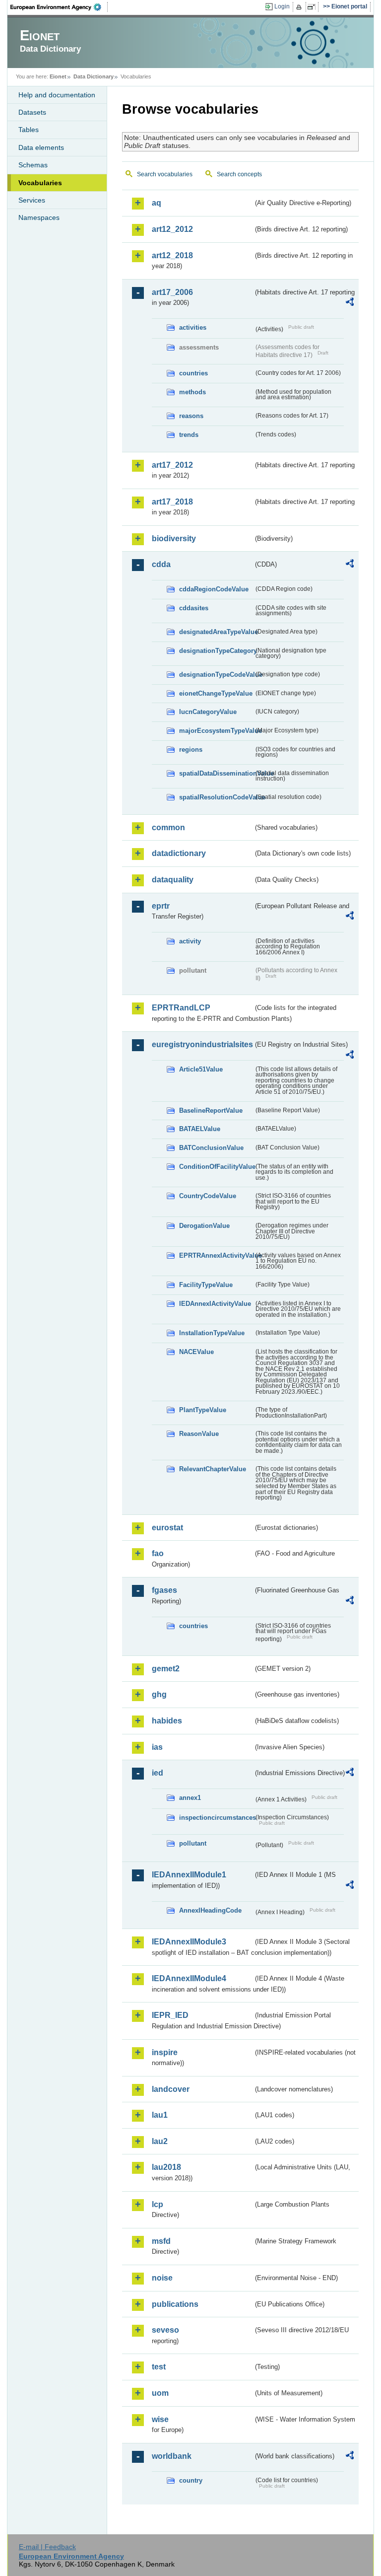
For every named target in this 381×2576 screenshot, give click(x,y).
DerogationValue (204, 1226)
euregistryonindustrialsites (202, 1044)
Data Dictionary (94, 76)
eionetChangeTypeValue (216, 693)
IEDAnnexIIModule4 (189, 1978)
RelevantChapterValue (213, 1469)
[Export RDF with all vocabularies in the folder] (350, 303)
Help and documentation (57, 95)
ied (158, 1773)
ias (157, 1747)
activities (193, 327)
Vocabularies (40, 183)
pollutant (193, 1843)
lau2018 (166, 2167)
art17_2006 (172, 292)
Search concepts (239, 174)
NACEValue (196, 1352)
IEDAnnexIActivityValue (215, 1304)
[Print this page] (300, 7)
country (191, 2480)
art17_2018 (172, 502)
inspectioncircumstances (216, 1818)
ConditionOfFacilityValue (216, 1167)
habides (167, 1721)
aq (157, 203)
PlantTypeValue (203, 1410)
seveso (165, 2330)
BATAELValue (200, 1129)
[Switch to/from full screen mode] (313, 7)
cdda (161, 564)
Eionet (58, 76)
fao (158, 1553)
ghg (159, 1694)
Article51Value (201, 1069)
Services (32, 200)
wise (160, 2419)
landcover (171, 2089)
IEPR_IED (170, 2015)
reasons (191, 416)
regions (191, 750)
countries (193, 373)
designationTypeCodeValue (216, 675)
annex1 (190, 1798)
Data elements (41, 147)
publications (175, 2304)
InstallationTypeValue (212, 1333)
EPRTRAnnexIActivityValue (216, 1255)
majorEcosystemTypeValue (216, 731)
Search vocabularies (165, 174)
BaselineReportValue (211, 1110)
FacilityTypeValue (206, 1285)
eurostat (167, 1528)
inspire (165, 2052)
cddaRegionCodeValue (214, 589)
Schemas (33, 165)
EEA (59, 7)
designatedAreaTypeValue (216, 632)
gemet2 (166, 1669)
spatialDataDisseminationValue (216, 773)
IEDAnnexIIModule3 (189, 1942)
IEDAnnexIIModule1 (189, 1875)
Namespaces (39, 217)
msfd (161, 2241)
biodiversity (174, 538)
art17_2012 (172, 465)
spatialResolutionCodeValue (216, 797)
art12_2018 (172, 255)
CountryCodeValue (208, 1196)
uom (160, 2393)
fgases (164, 1590)
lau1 (160, 2115)
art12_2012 (172, 229)
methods (192, 392)
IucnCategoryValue (208, 712)
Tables (29, 130)
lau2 (160, 2141)
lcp (158, 2204)
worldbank (172, 2456)
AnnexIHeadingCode (210, 1910)
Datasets (32, 112)
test (159, 2367)
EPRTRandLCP (181, 1008)
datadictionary (179, 853)
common (168, 827)
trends (189, 435)
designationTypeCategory (216, 651)
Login (282, 6)
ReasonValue (199, 1434)
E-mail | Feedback (47, 2547)
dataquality (173, 880)
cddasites (194, 608)
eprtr (161, 906)
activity (190, 941)
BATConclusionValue (211, 1148)
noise (162, 2278)
